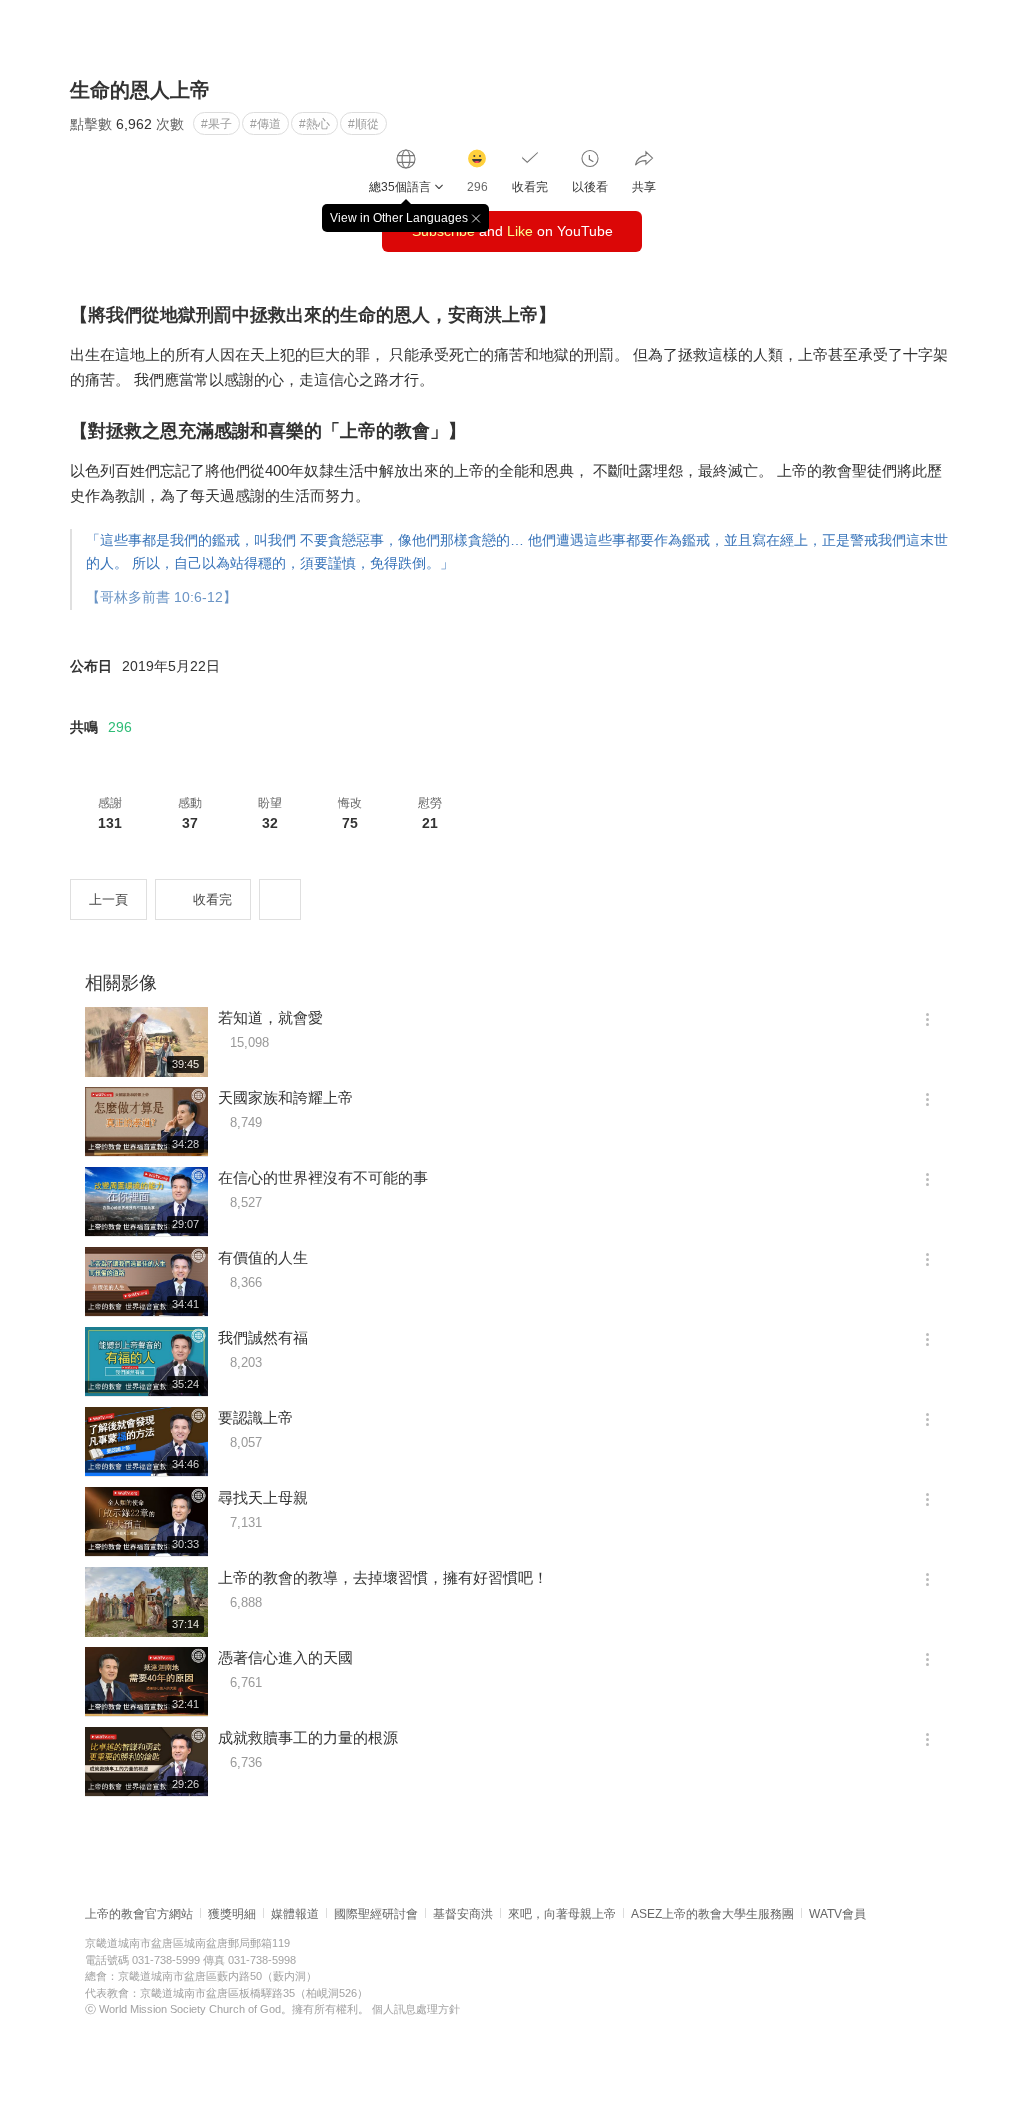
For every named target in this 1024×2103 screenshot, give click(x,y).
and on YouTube (512, 231)
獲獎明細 (232, 1914)
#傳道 (265, 124)
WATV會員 (837, 1914)
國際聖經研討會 (376, 1914)
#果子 (216, 124)
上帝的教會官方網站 (139, 1914)
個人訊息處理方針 (416, 2009)
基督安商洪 (463, 1914)
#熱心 (314, 124)
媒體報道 (295, 1914)
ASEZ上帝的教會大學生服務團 (712, 1914)
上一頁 (108, 899)
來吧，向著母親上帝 (562, 1914)
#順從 (363, 124)
